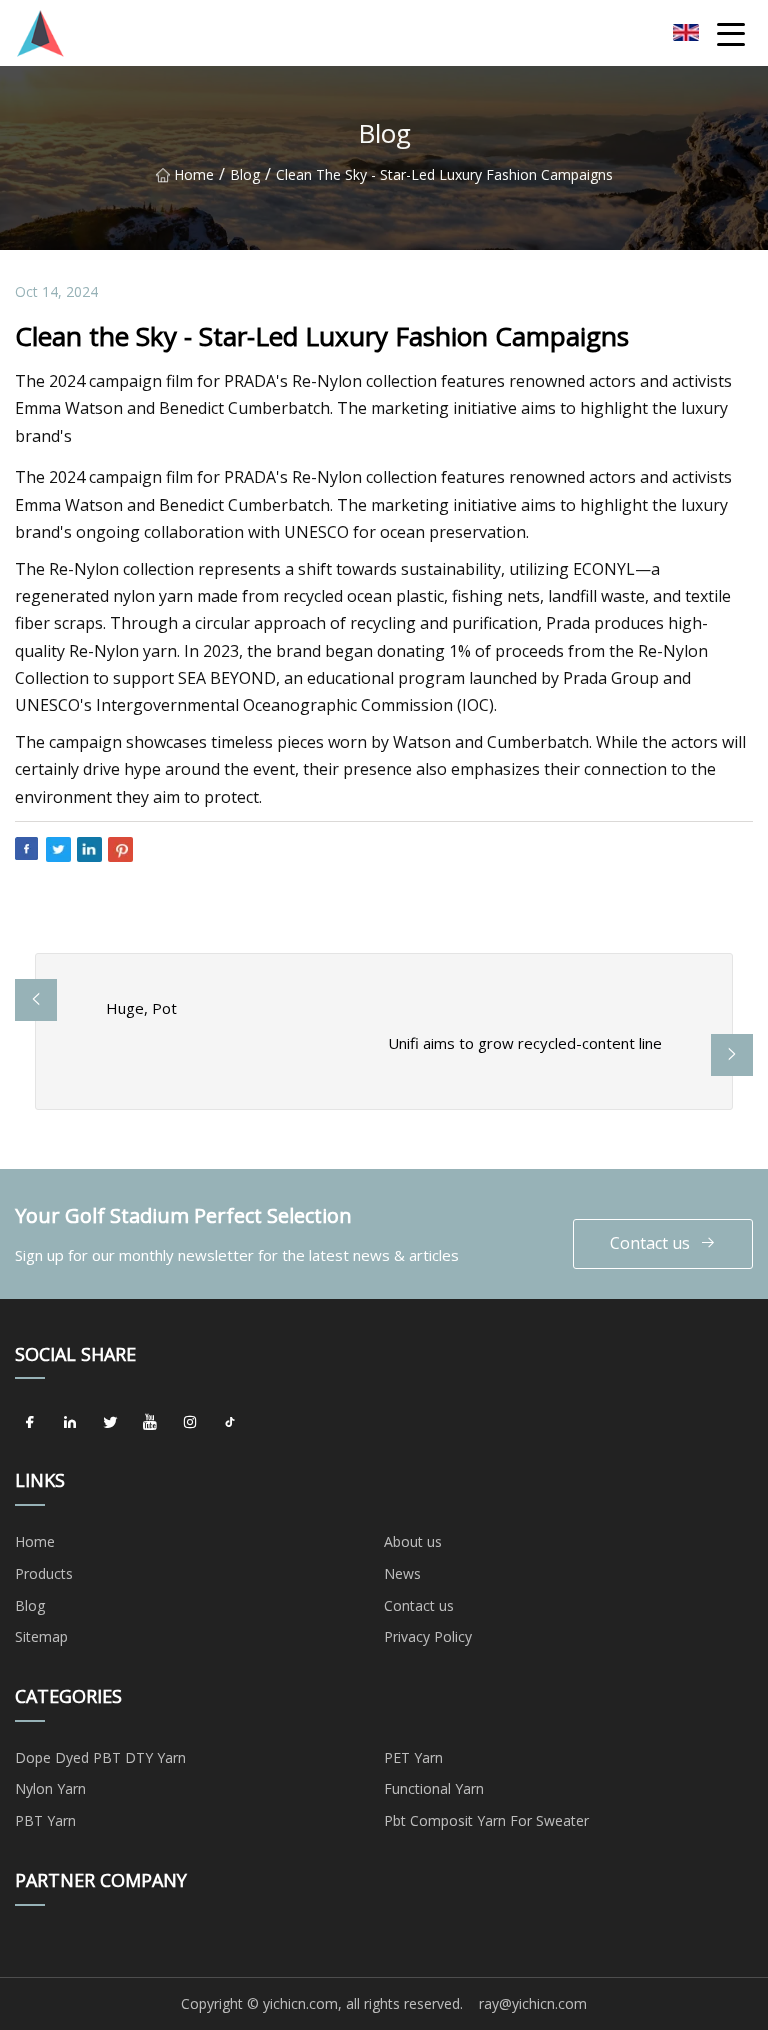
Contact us (650, 1243)
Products (44, 1573)
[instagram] (190, 1422)
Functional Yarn (434, 1788)
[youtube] (150, 1422)
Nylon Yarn (50, 1788)
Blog (245, 174)
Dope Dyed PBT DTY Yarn (100, 1757)
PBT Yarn (45, 1820)
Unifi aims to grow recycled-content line (525, 1043)
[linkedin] (70, 1422)
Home (194, 174)
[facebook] (30, 1422)
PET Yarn (413, 1757)
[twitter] (110, 1422)
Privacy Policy (428, 1636)
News (402, 1573)
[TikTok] (230, 1422)
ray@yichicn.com (533, 2003)
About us (413, 1541)
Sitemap (41, 1636)
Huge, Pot (141, 1008)
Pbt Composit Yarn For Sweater (486, 1820)
